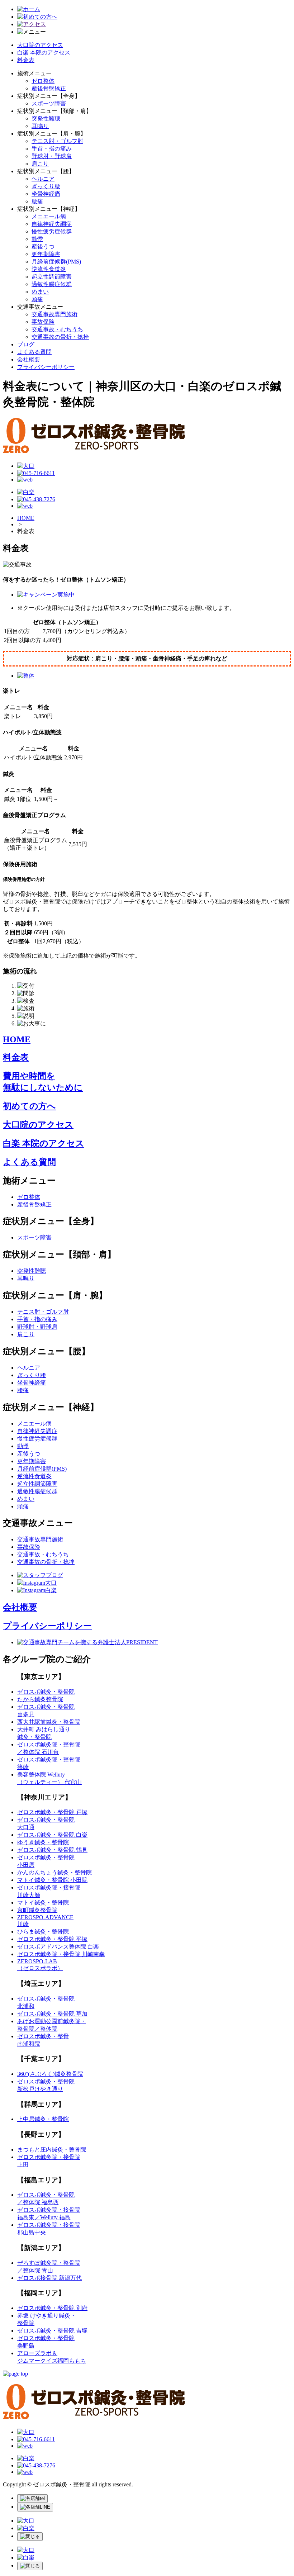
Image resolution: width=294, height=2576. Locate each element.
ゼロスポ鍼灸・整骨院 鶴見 (52, 1850)
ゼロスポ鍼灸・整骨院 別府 (52, 2308)
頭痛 (37, 299)
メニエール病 (49, 216)
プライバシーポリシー (46, 367)
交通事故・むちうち (57, 329)
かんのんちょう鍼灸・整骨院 (54, 1872)
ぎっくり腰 (46, 186)
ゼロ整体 (43, 81)
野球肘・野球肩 (52, 156)
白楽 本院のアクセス (44, 53)
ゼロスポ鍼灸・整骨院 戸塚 (52, 1812)
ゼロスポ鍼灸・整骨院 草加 (52, 2014)
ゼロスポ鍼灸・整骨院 (46, 1692)
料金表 (26, 60)
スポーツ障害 (49, 103)
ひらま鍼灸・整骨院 (43, 1932)
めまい (40, 292)
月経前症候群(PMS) (56, 262)
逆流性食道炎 (49, 269)
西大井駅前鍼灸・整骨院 (49, 1722)
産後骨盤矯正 (49, 88)
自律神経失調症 (52, 224)
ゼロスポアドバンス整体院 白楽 (58, 1947)
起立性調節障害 (52, 277)
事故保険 (43, 322)
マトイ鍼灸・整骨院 (43, 1903)
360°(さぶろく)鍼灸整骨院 (50, 2074)
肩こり (40, 164)
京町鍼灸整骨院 (37, 1910)
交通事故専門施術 (54, 314)
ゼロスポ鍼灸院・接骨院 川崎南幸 (61, 1954)
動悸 (37, 239)
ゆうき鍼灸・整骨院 (43, 1842)
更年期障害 (46, 254)
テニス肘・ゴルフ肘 (57, 141)
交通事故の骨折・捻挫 (60, 337)
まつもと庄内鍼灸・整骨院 (52, 2150)
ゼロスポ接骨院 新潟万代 (49, 2278)
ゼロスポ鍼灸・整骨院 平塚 (52, 1939)
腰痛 (37, 201)
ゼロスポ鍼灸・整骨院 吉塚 (52, 2331)
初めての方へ (29, 1106)
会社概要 (29, 359)
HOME (26, 518)
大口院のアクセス (40, 45)
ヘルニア (43, 179)
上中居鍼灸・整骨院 (43, 2119)
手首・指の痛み (52, 149)
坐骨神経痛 (46, 194)
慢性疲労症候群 (52, 231)
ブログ (26, 344)
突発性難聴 (46, 118)
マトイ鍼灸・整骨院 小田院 (52, 1880)
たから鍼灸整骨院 (40, 1699)
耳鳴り (40, 126)
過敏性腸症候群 (52, 284)
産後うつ (43, 246)
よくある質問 (34, 352)
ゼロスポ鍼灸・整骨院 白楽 (52, 1835)
